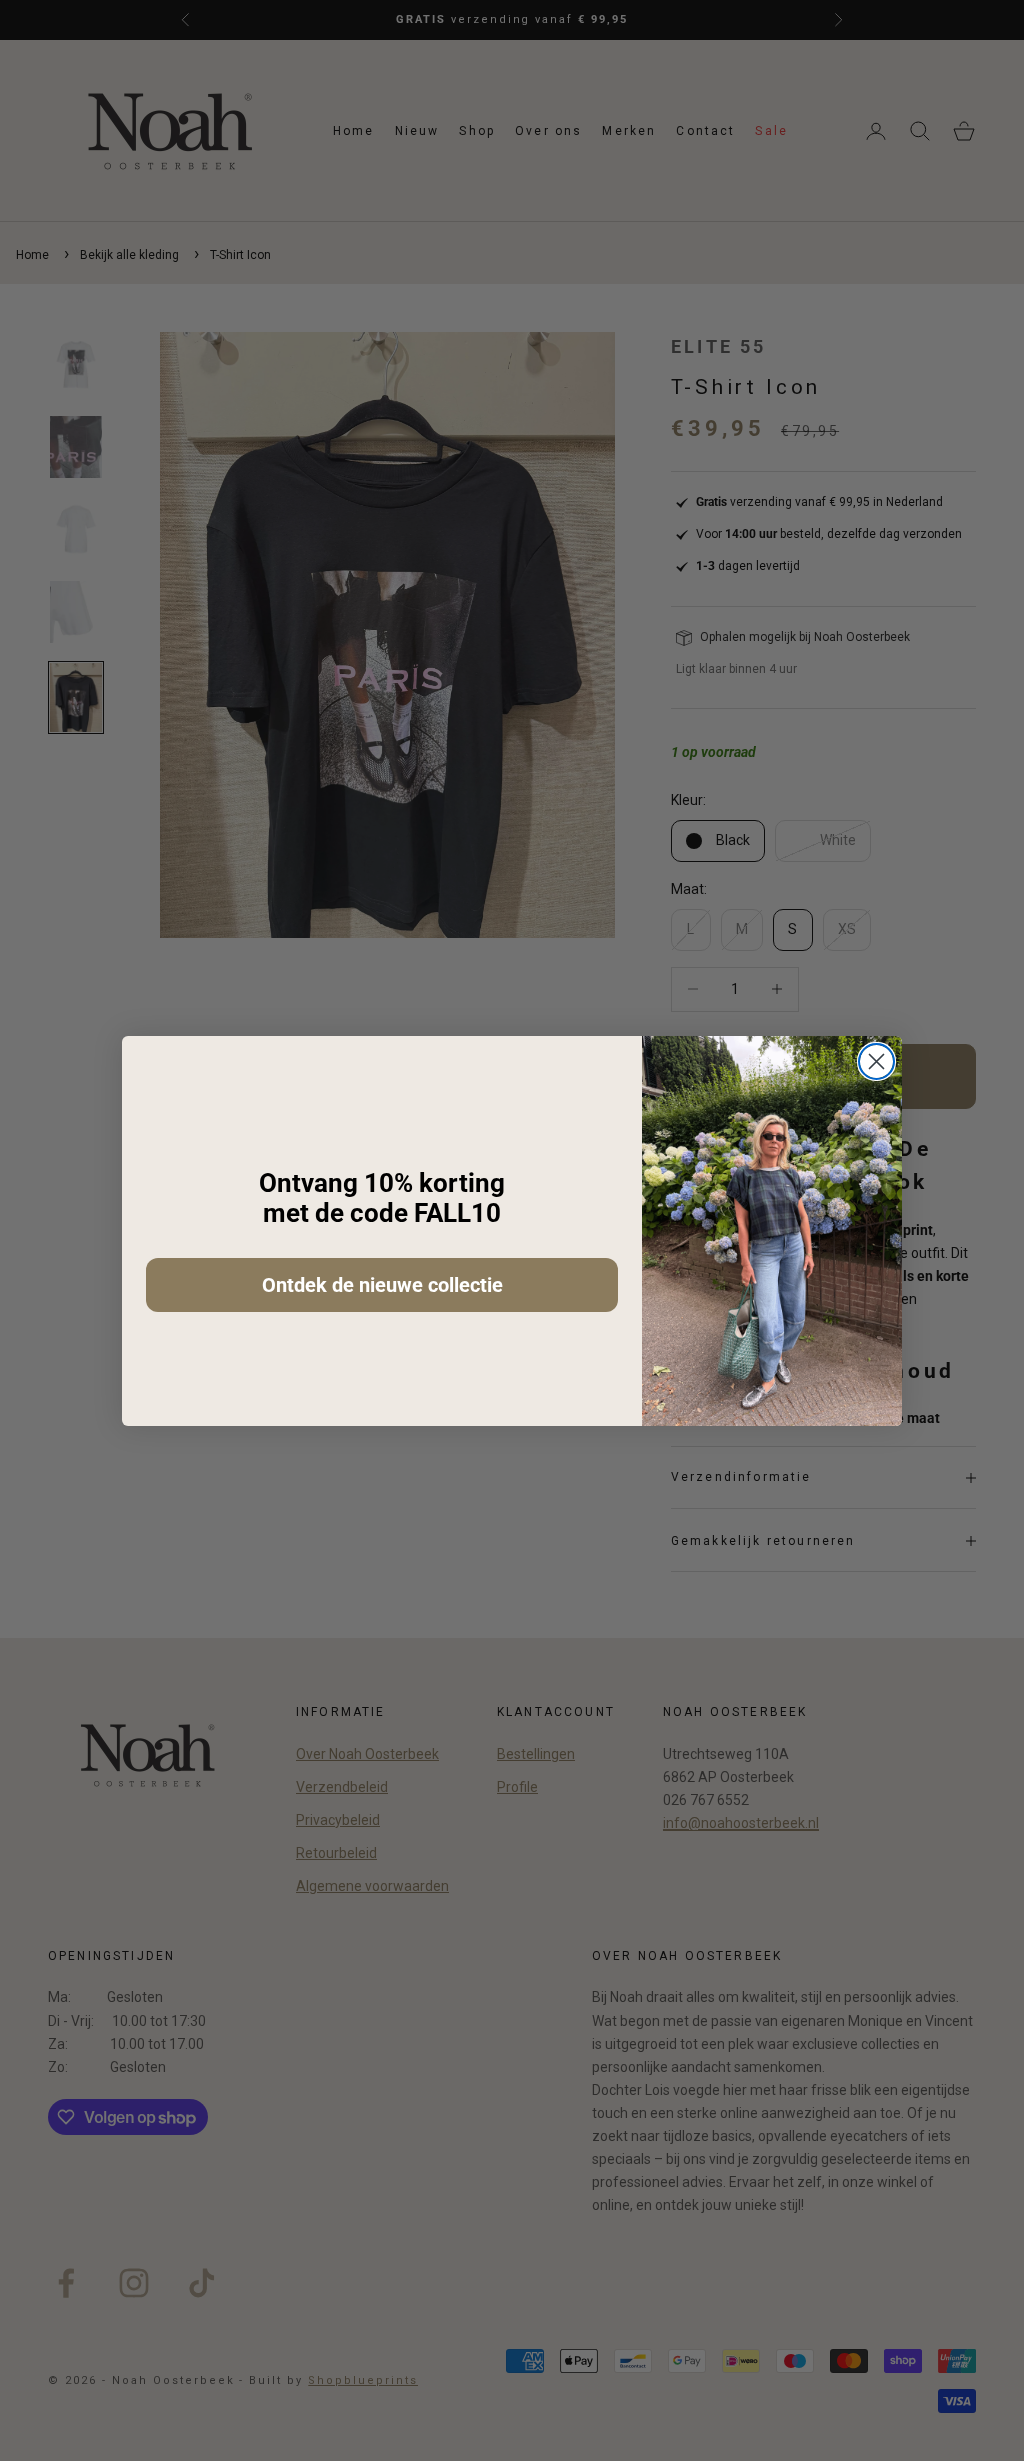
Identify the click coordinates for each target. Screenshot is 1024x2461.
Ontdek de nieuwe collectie (382, 1285)
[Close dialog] (876, 1061)
